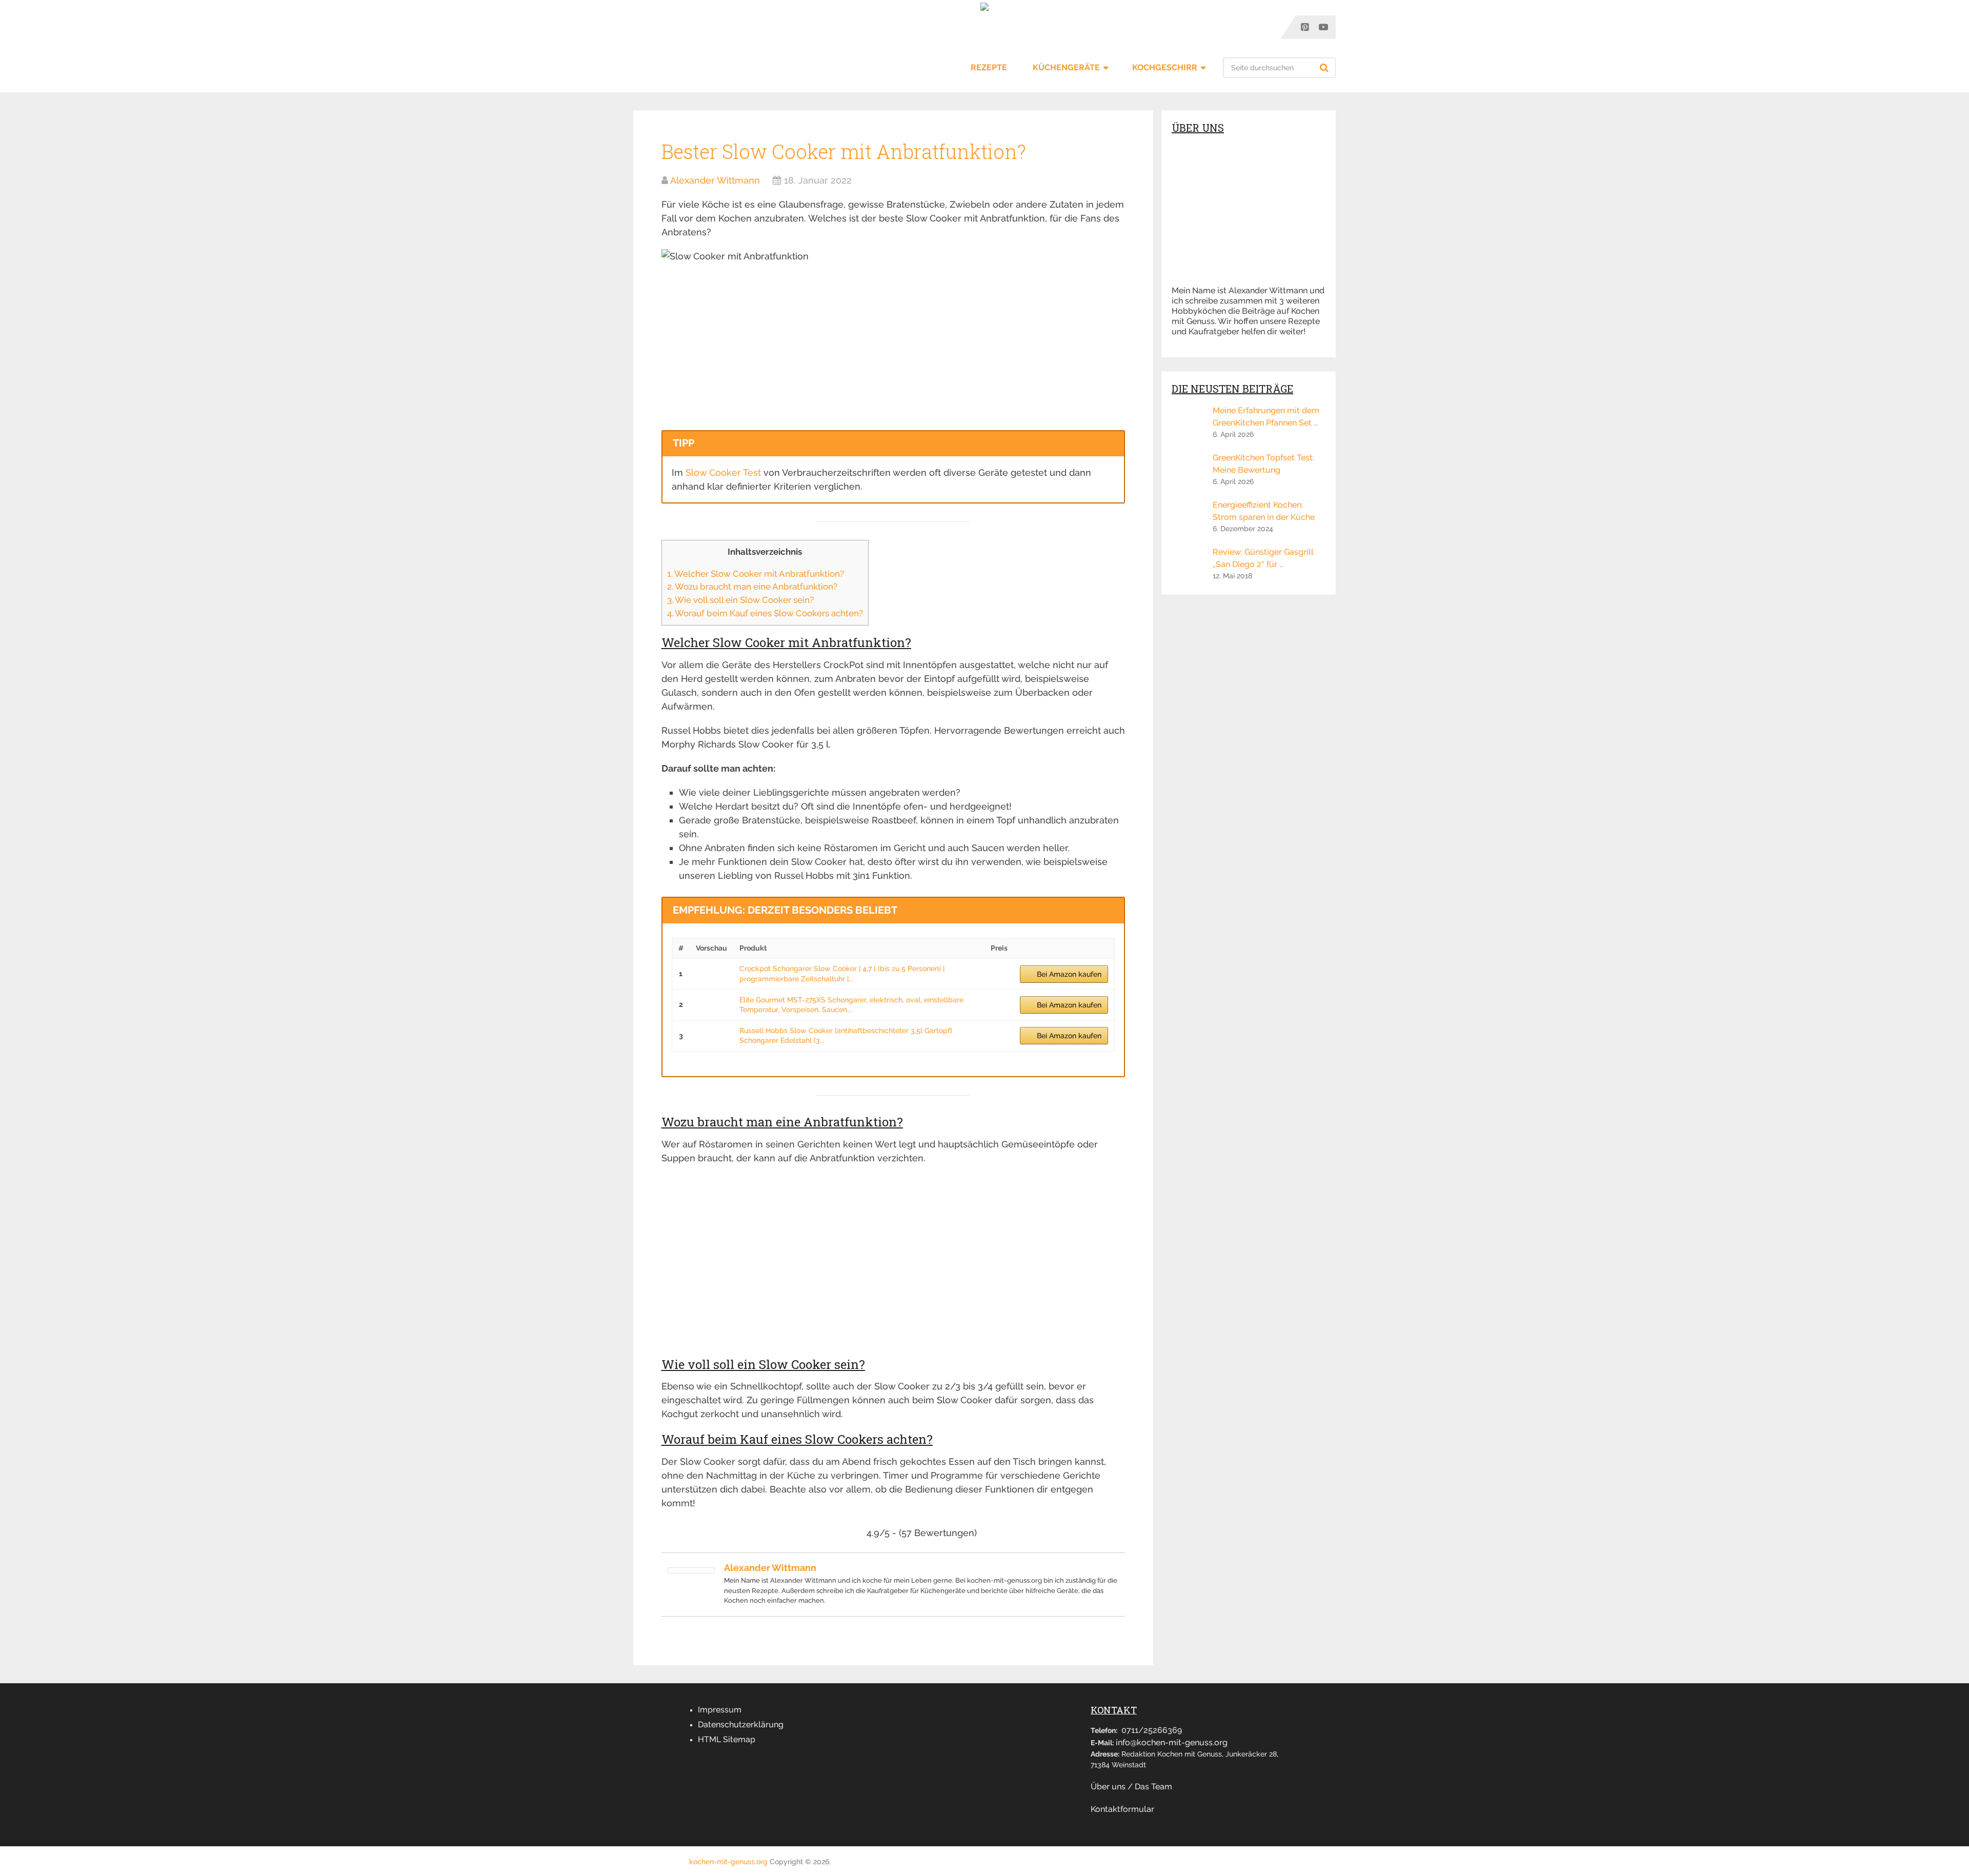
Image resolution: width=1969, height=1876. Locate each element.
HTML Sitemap (727, 1739)
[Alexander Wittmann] (691, 1570)
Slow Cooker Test (723, 472)
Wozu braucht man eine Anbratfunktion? (752, 587)
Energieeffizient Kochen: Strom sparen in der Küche (1264, 511)
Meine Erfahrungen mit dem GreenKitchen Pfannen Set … (1266, 417)
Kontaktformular (1122, 1809)
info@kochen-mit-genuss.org (1172, 1742)
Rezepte (989, 67)
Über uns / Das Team (1131, 1787)
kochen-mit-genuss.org (728, 1862)
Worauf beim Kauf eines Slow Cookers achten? (765, 613)
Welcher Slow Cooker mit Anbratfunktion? (756, 574)
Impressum (720, 1710)
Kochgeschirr (1165, 67)
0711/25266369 (1152, 1730)
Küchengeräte (1066, 67)
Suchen (1325, 68)
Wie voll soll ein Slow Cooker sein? (740, 600)
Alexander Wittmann (715, 180)
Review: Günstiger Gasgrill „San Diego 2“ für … (1263, 558)
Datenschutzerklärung (741, 1724)
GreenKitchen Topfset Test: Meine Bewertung (1263, 464)
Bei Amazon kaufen (1069, 974)
